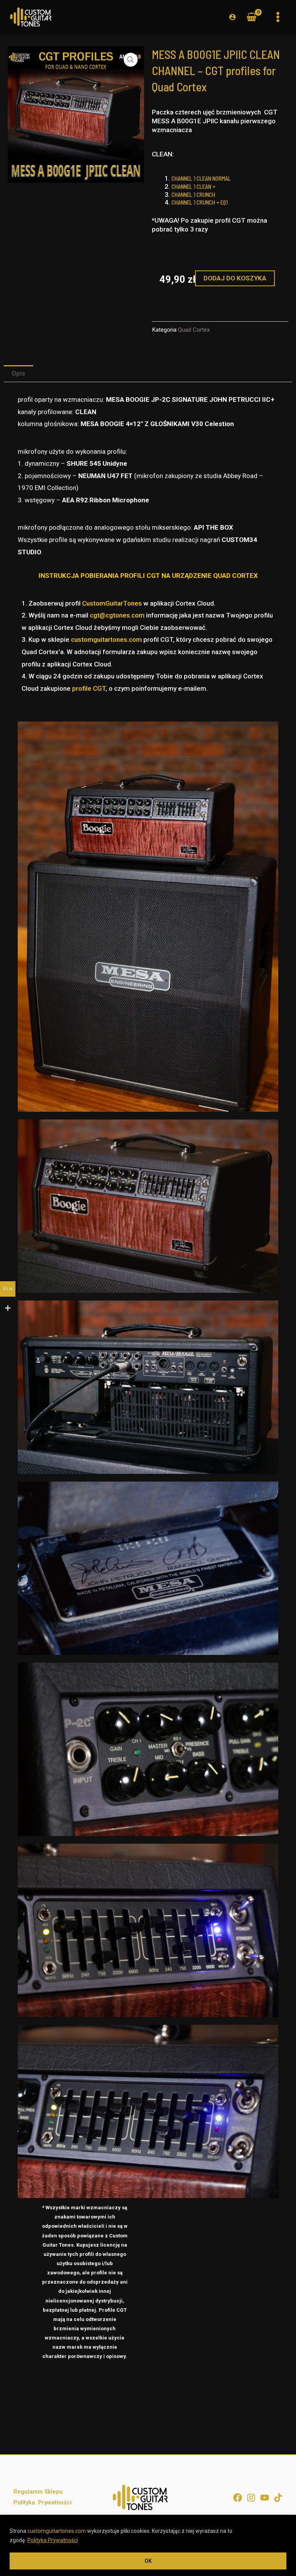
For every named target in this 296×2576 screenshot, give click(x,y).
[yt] (265, 2498)
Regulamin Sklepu (38, 2492)
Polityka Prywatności (53, 2540)
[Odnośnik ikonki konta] (232, 17)
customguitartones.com (57, 2531)
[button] (131, 60)
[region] (148, 2545)
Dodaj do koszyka (235, 278)
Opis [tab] (18, 373)
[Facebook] (238, 2498)
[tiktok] (278, 2498)
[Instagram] (251, 2498)
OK (148, 2561)
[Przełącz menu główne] (278, 17)
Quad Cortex (194, 330)
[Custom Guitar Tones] (31, 17)
